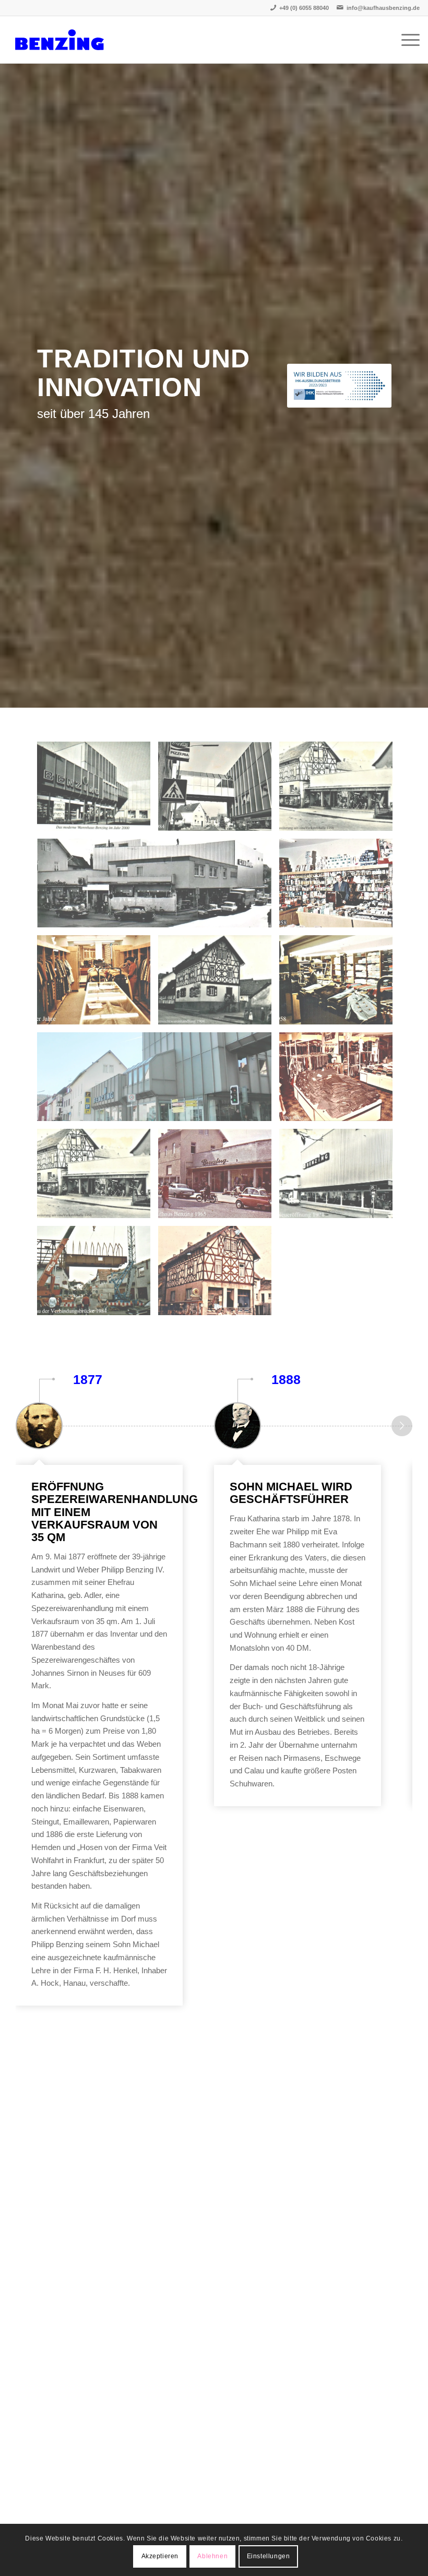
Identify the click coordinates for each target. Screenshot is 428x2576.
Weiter (402, 1426)
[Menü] (405, 40)
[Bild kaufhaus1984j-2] (219, 790)
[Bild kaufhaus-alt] (219, 1274)
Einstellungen (269, 2556)
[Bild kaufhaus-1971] (340, 1177)
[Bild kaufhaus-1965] (219, 1177)
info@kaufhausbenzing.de (383, 8)
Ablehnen (212, 2556)
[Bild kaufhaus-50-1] (98, 984)
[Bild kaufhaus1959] (340, 790)
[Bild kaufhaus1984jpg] (98, 1274)
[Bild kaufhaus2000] (98, 790)
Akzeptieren (160, 2556)
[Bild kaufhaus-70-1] (340, 1081)
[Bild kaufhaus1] (158, 1081)
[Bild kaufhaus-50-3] (340, 984)
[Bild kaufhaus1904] (219, 984)
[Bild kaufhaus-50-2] (340, 887)
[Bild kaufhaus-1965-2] (158, 887)
